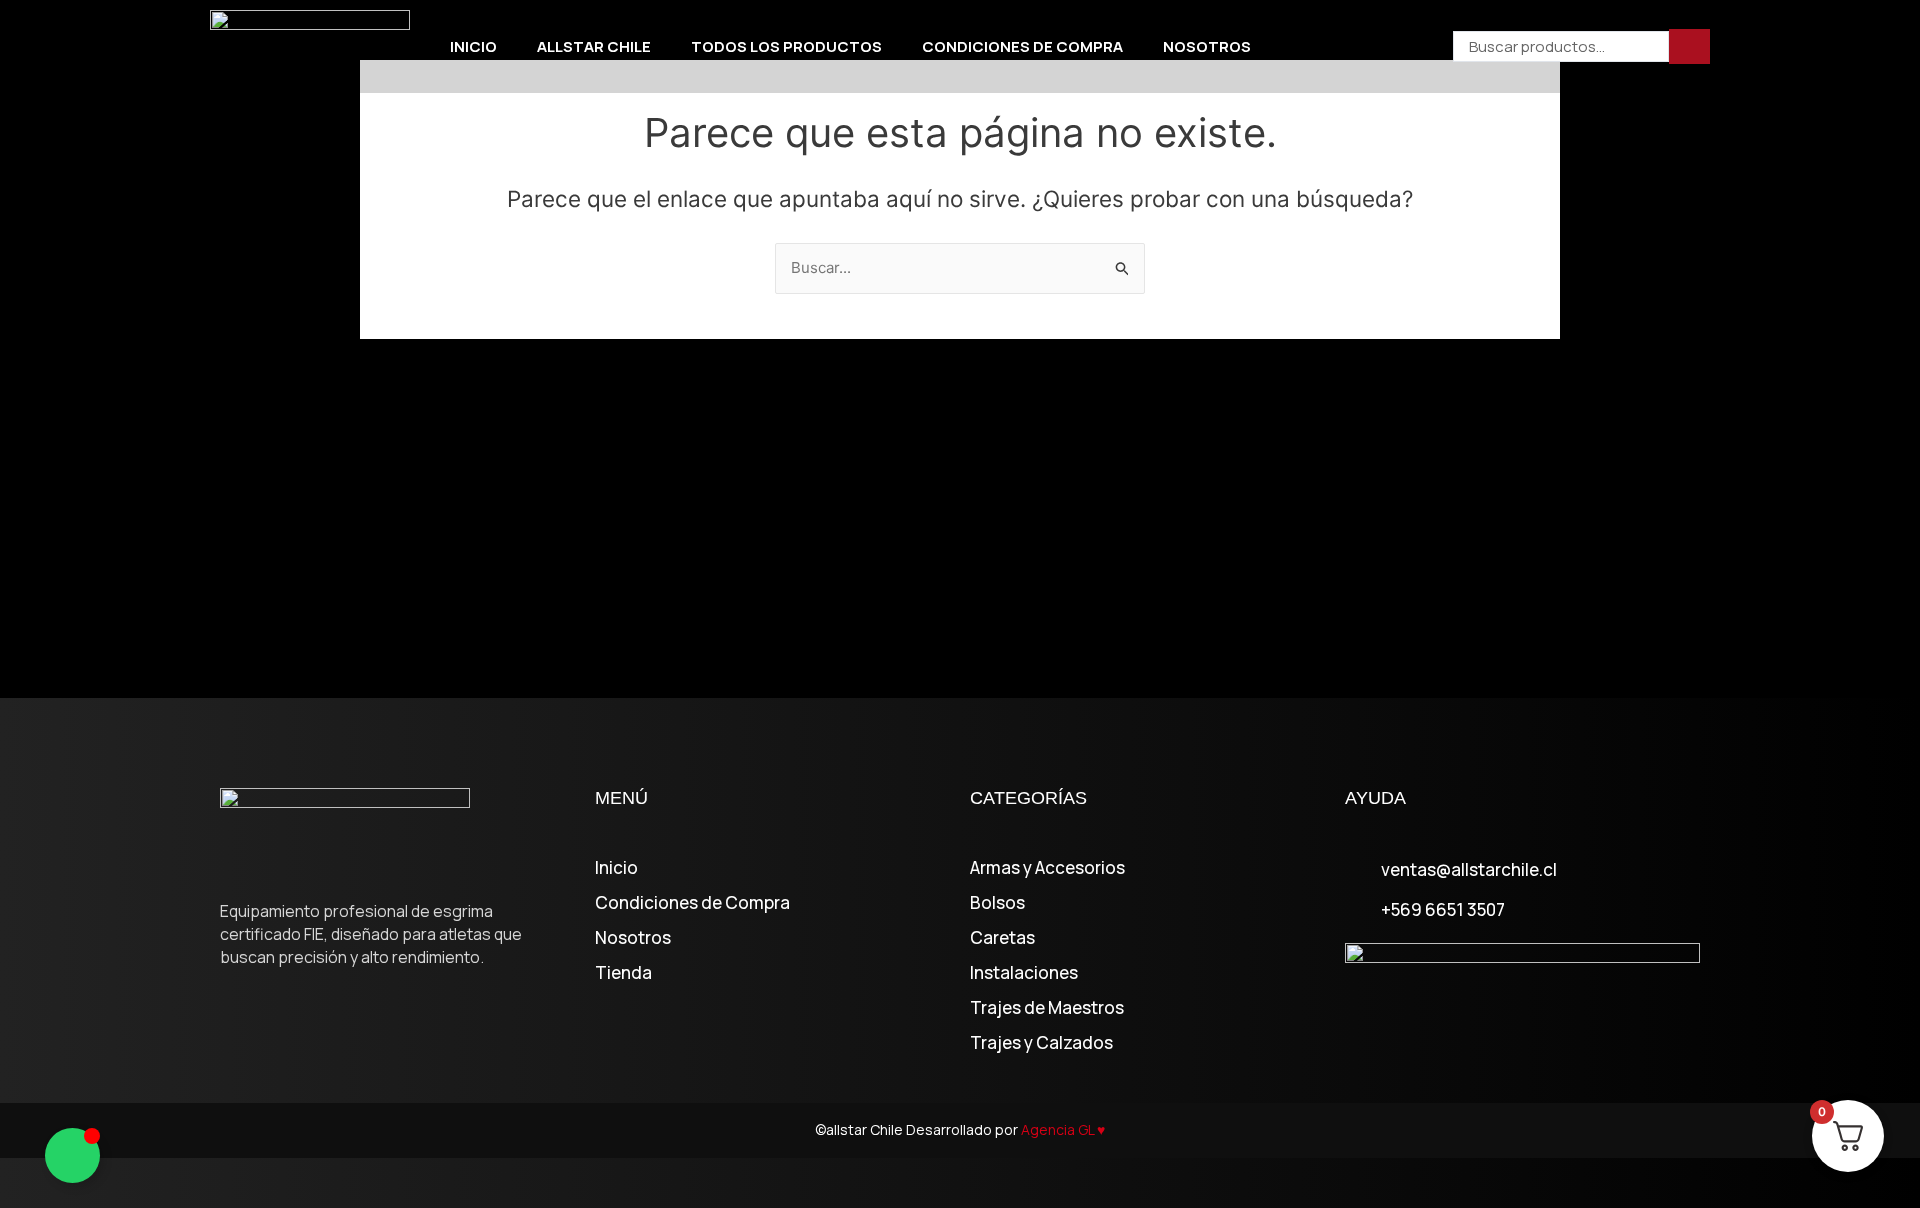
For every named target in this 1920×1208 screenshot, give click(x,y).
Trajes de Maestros (1047, 1008)
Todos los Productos (786, 46)
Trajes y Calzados (1041, 1043)
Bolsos (997, 903)
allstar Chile (594, 46)
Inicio (473, 46)
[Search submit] (1689, 46)
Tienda (623, 973)
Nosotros (1207, 46)
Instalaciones (1024, 973)
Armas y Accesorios (1047, 868)
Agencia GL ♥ (1063, 1129)
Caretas (1002, 938)
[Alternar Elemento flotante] (72, 1155)
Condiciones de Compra (1022, 46)
